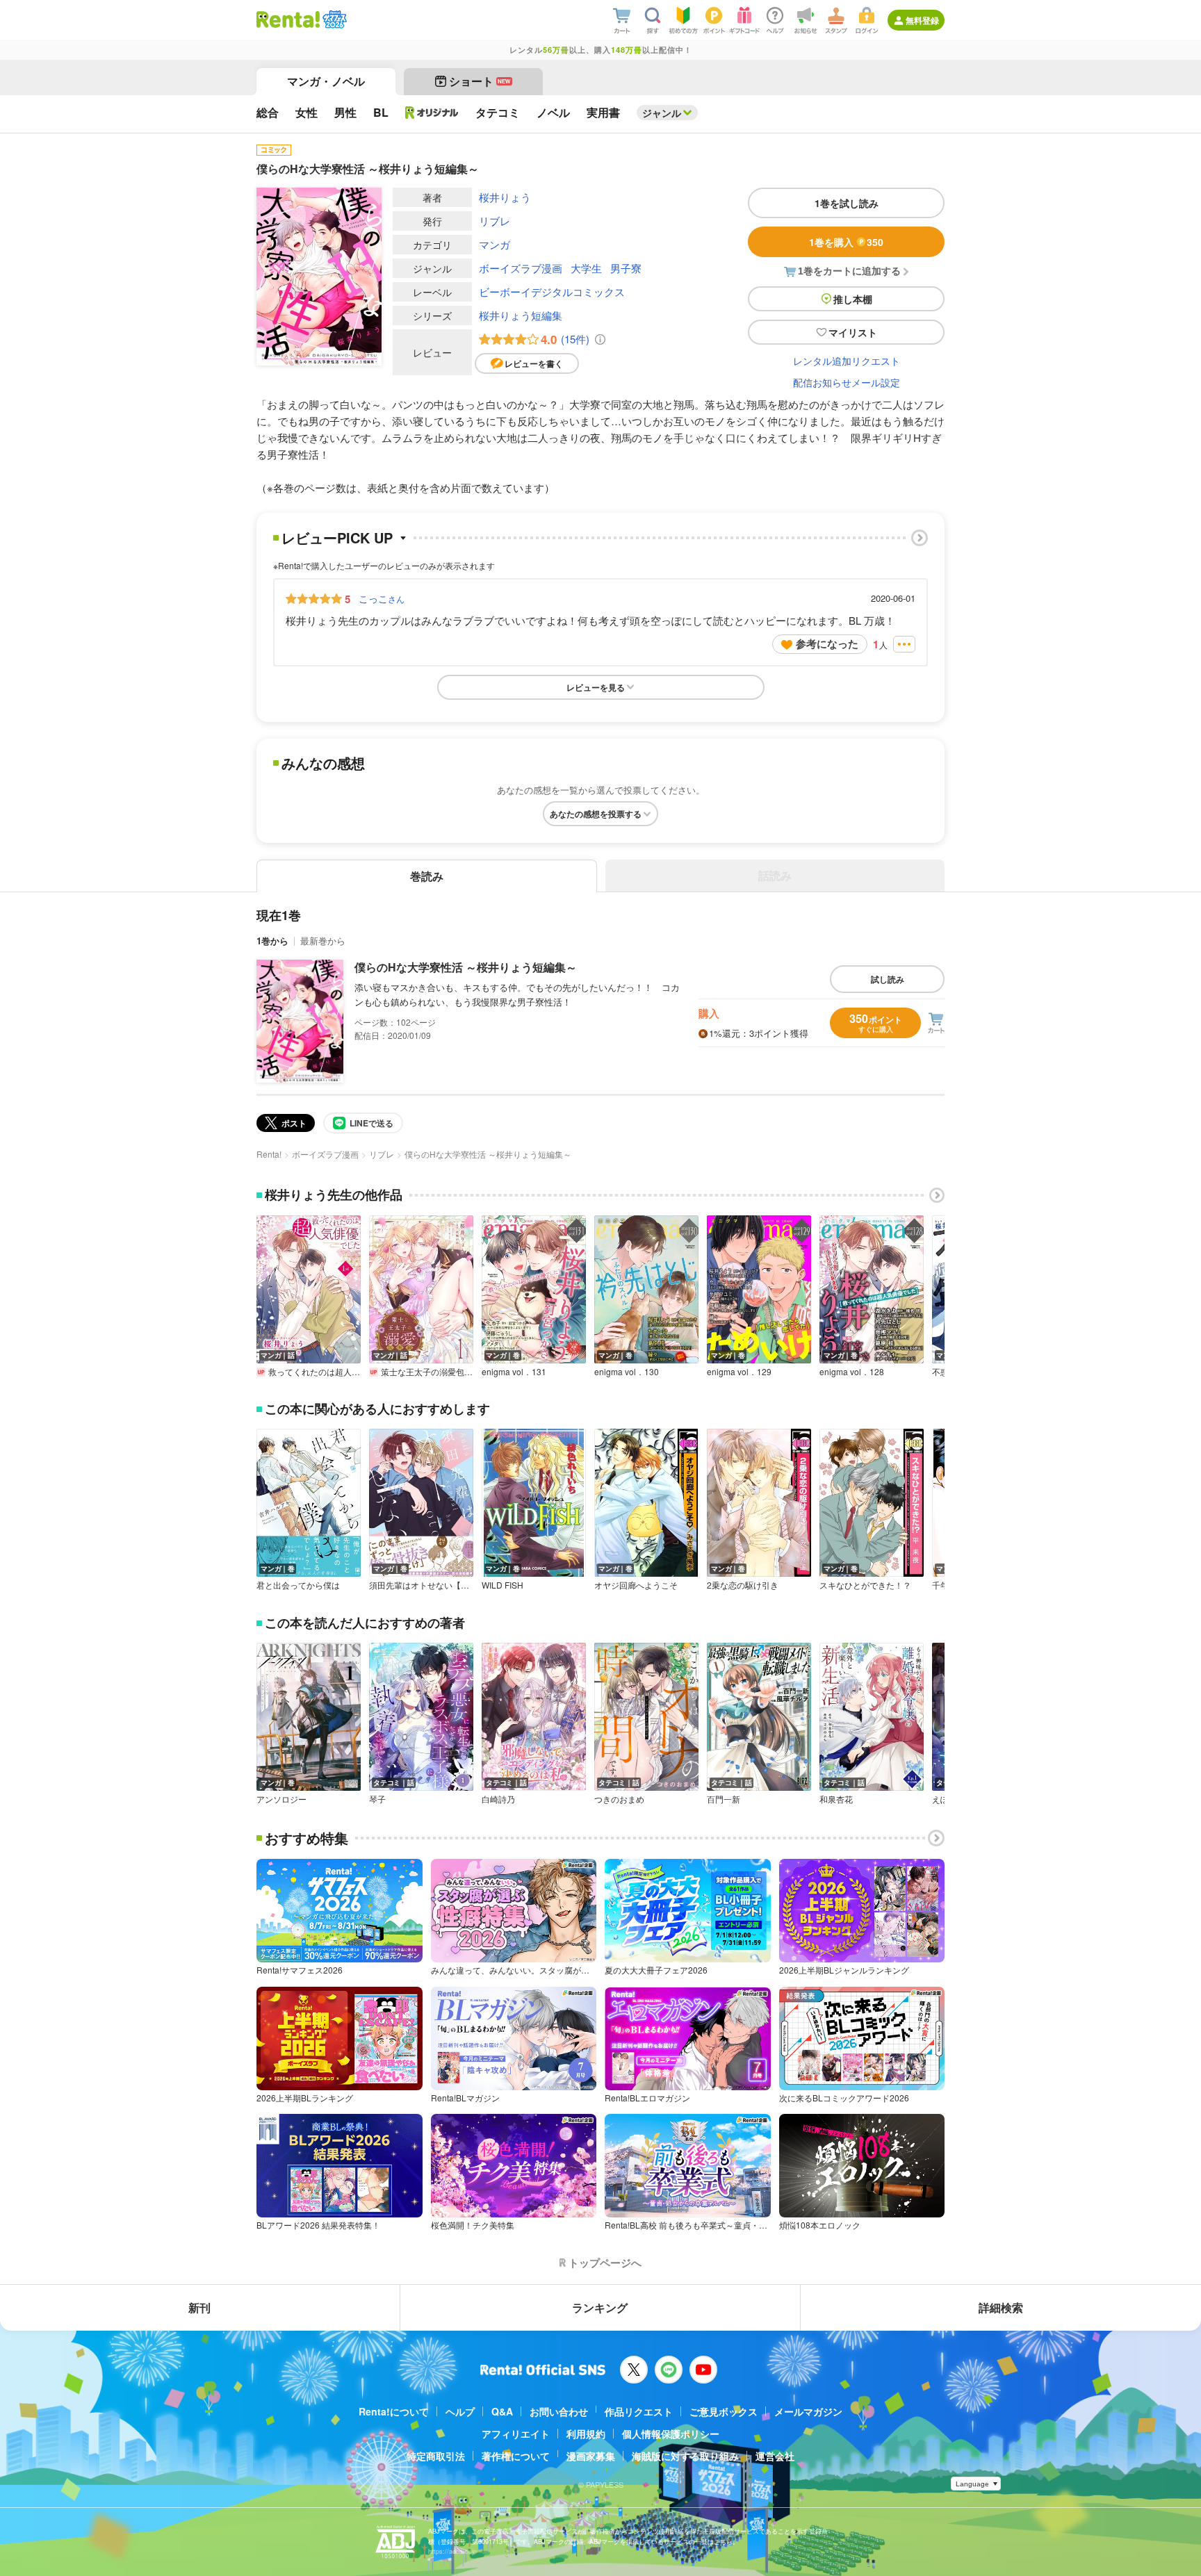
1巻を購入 (846, 242)
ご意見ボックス (724, 2411)
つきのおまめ (619, 1799)
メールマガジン (808, 2411)
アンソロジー (281, 1799)
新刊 (199, 2307)
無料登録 (922, 20)
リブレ (495, 221)
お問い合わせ (559, 2411)
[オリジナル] (432, 113)
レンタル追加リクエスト (847, 361)
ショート (480, 81)
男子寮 (626, 268)
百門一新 (724, 1799)
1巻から (272, 941)
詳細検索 (1001, 2307)
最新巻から (323, 941)
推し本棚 (853, 299)
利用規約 (586, 2434)
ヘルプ (460, 2411)
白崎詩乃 (498, 1799)
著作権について (516, 2456)
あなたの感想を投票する (596, 814)
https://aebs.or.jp (452, 2551)
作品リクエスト (639, 2411)
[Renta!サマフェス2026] (333, 19)
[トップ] (288, 19)
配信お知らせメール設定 (847, 382)
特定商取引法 (436, 2456)
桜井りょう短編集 (521, 315)
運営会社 (775, 2456)
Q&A (502, 2411)
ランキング (600, 2307)
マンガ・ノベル (326, 81)
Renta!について (394, 2411)
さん (382, 598)
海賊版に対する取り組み (685, 2456)
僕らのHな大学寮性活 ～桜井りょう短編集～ (466, 967)
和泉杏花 (836, 1799)
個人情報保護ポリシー (671, 2434)
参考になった (827, 643)
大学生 (586, 268)
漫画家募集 (591, 2456)
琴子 (377, 1799)
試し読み (888, 979)
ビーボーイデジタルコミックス (552, 292)
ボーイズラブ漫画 (521, 268)
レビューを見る (596, 687)
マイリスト (853, 332)
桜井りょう (505, 197)
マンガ (495, 244)
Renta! (269, 1154)
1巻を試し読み (847, 203)
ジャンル (662, 113)
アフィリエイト (516, 2434)
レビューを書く (534, 363)
